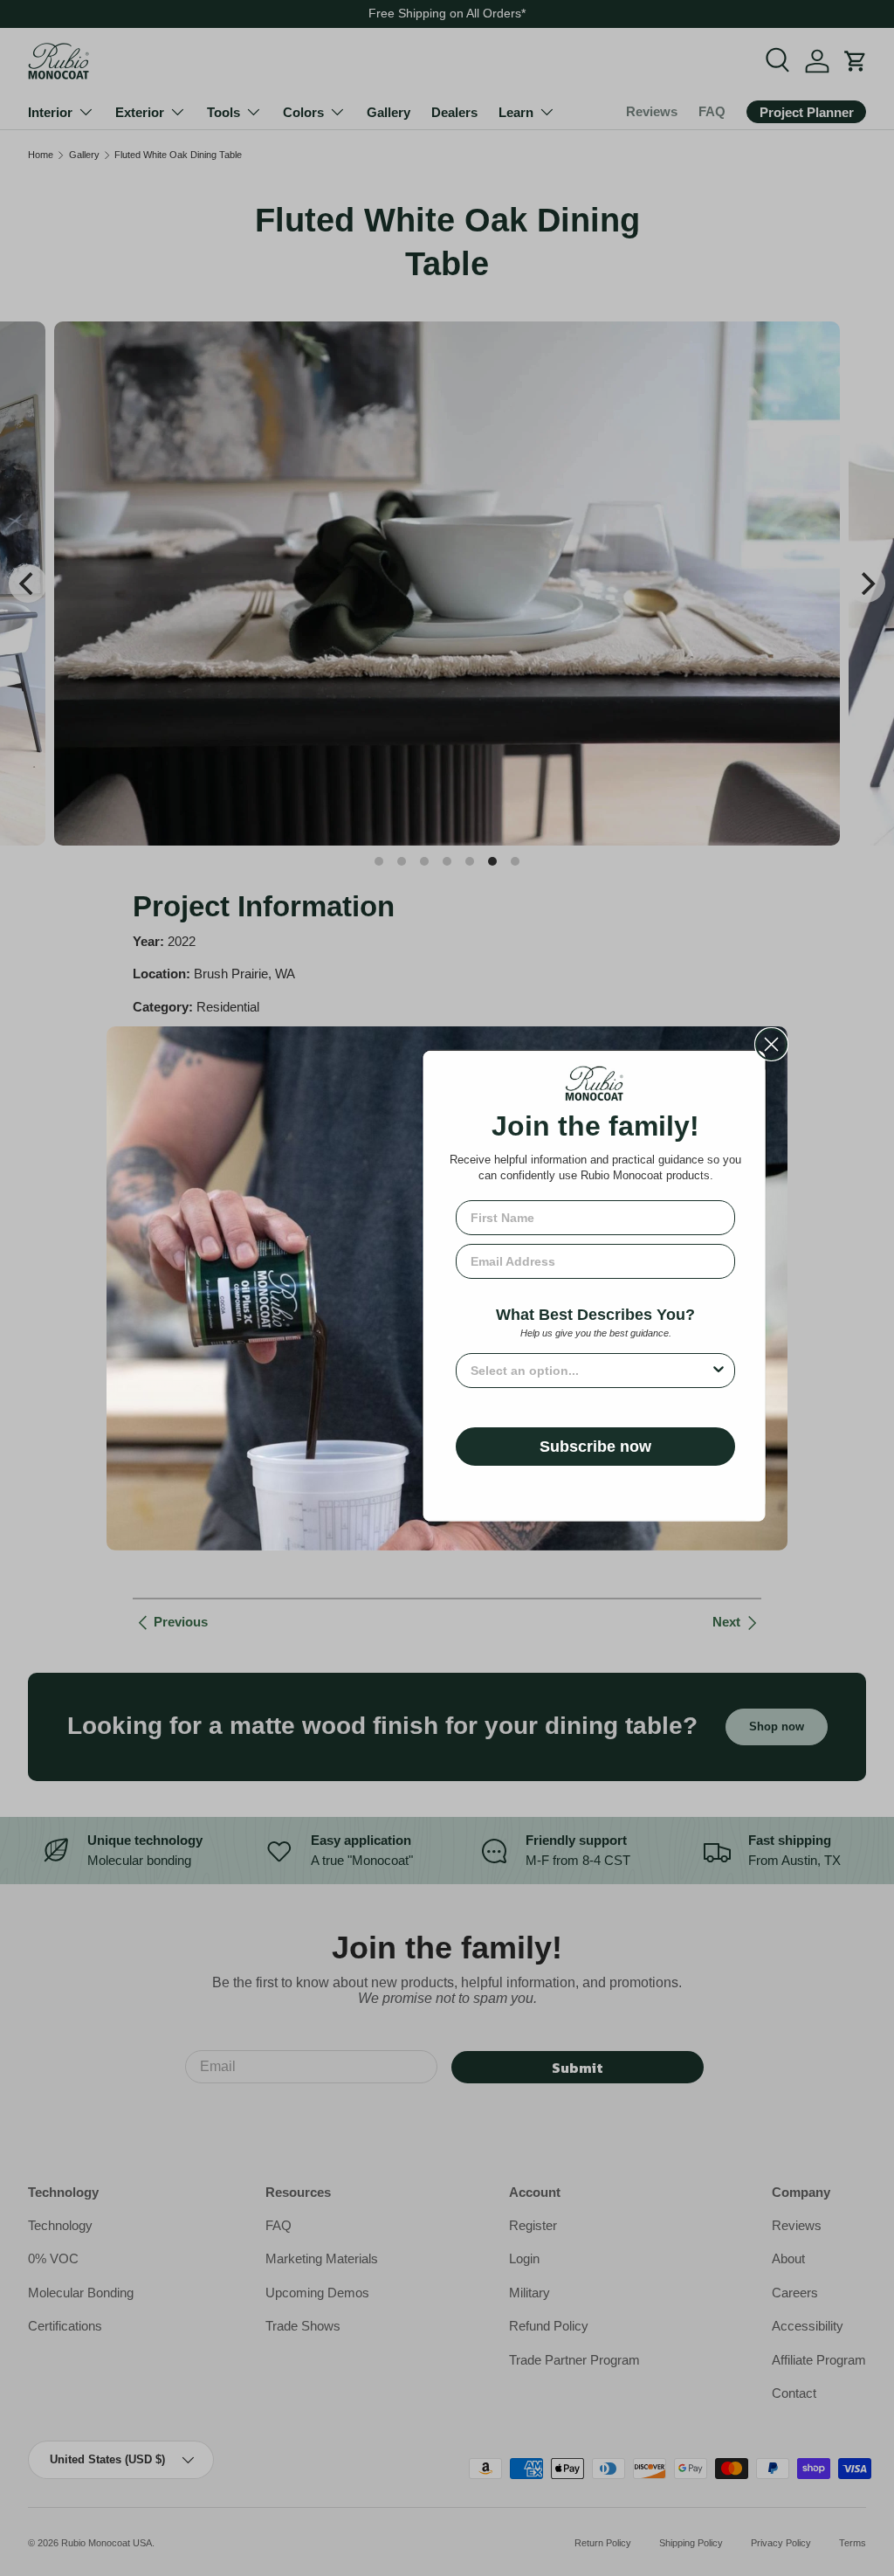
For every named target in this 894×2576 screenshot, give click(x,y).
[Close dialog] (771, 1044)
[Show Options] (719, 1371)
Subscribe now (595, 1447)
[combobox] (590, 1371)
